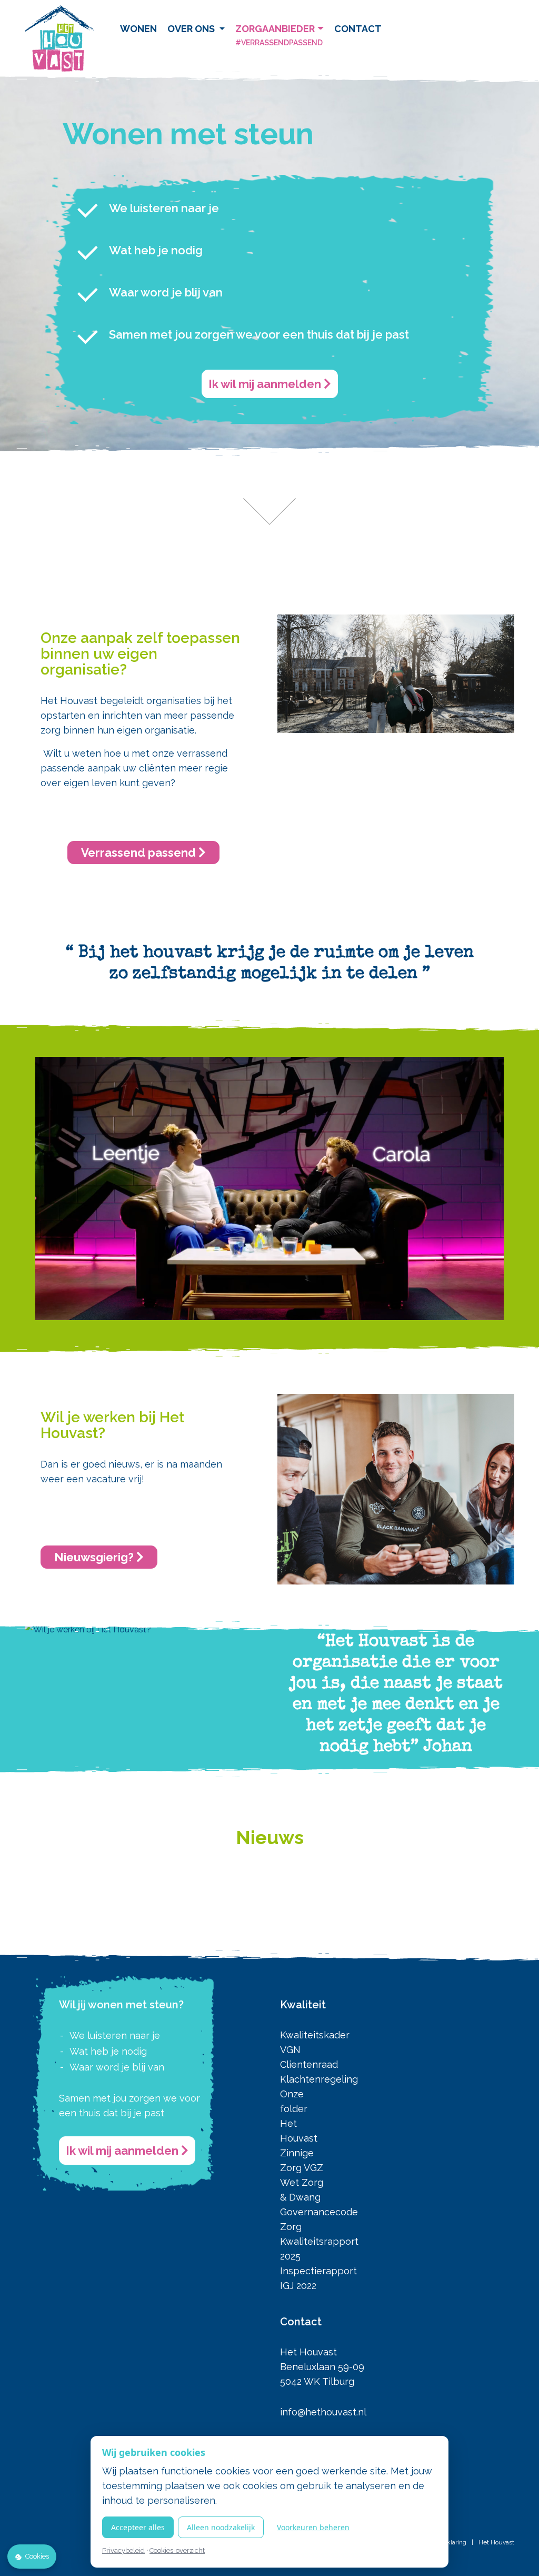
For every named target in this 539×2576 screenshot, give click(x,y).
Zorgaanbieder (279, 35)
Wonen (138, 29)
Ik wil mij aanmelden (266, 384)
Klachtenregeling (319, 2079)
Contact (358, 29)
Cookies (37, 2556)
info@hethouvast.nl (323, 2412)
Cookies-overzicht (177, 2550)
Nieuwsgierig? (95, 1557)
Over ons (192, 29)
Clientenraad (309, 2064)
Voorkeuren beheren (313, 2527)
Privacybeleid (123, 2550)
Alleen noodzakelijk (221, 2527)
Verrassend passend (140, 853)
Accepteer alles (138, 2527)
